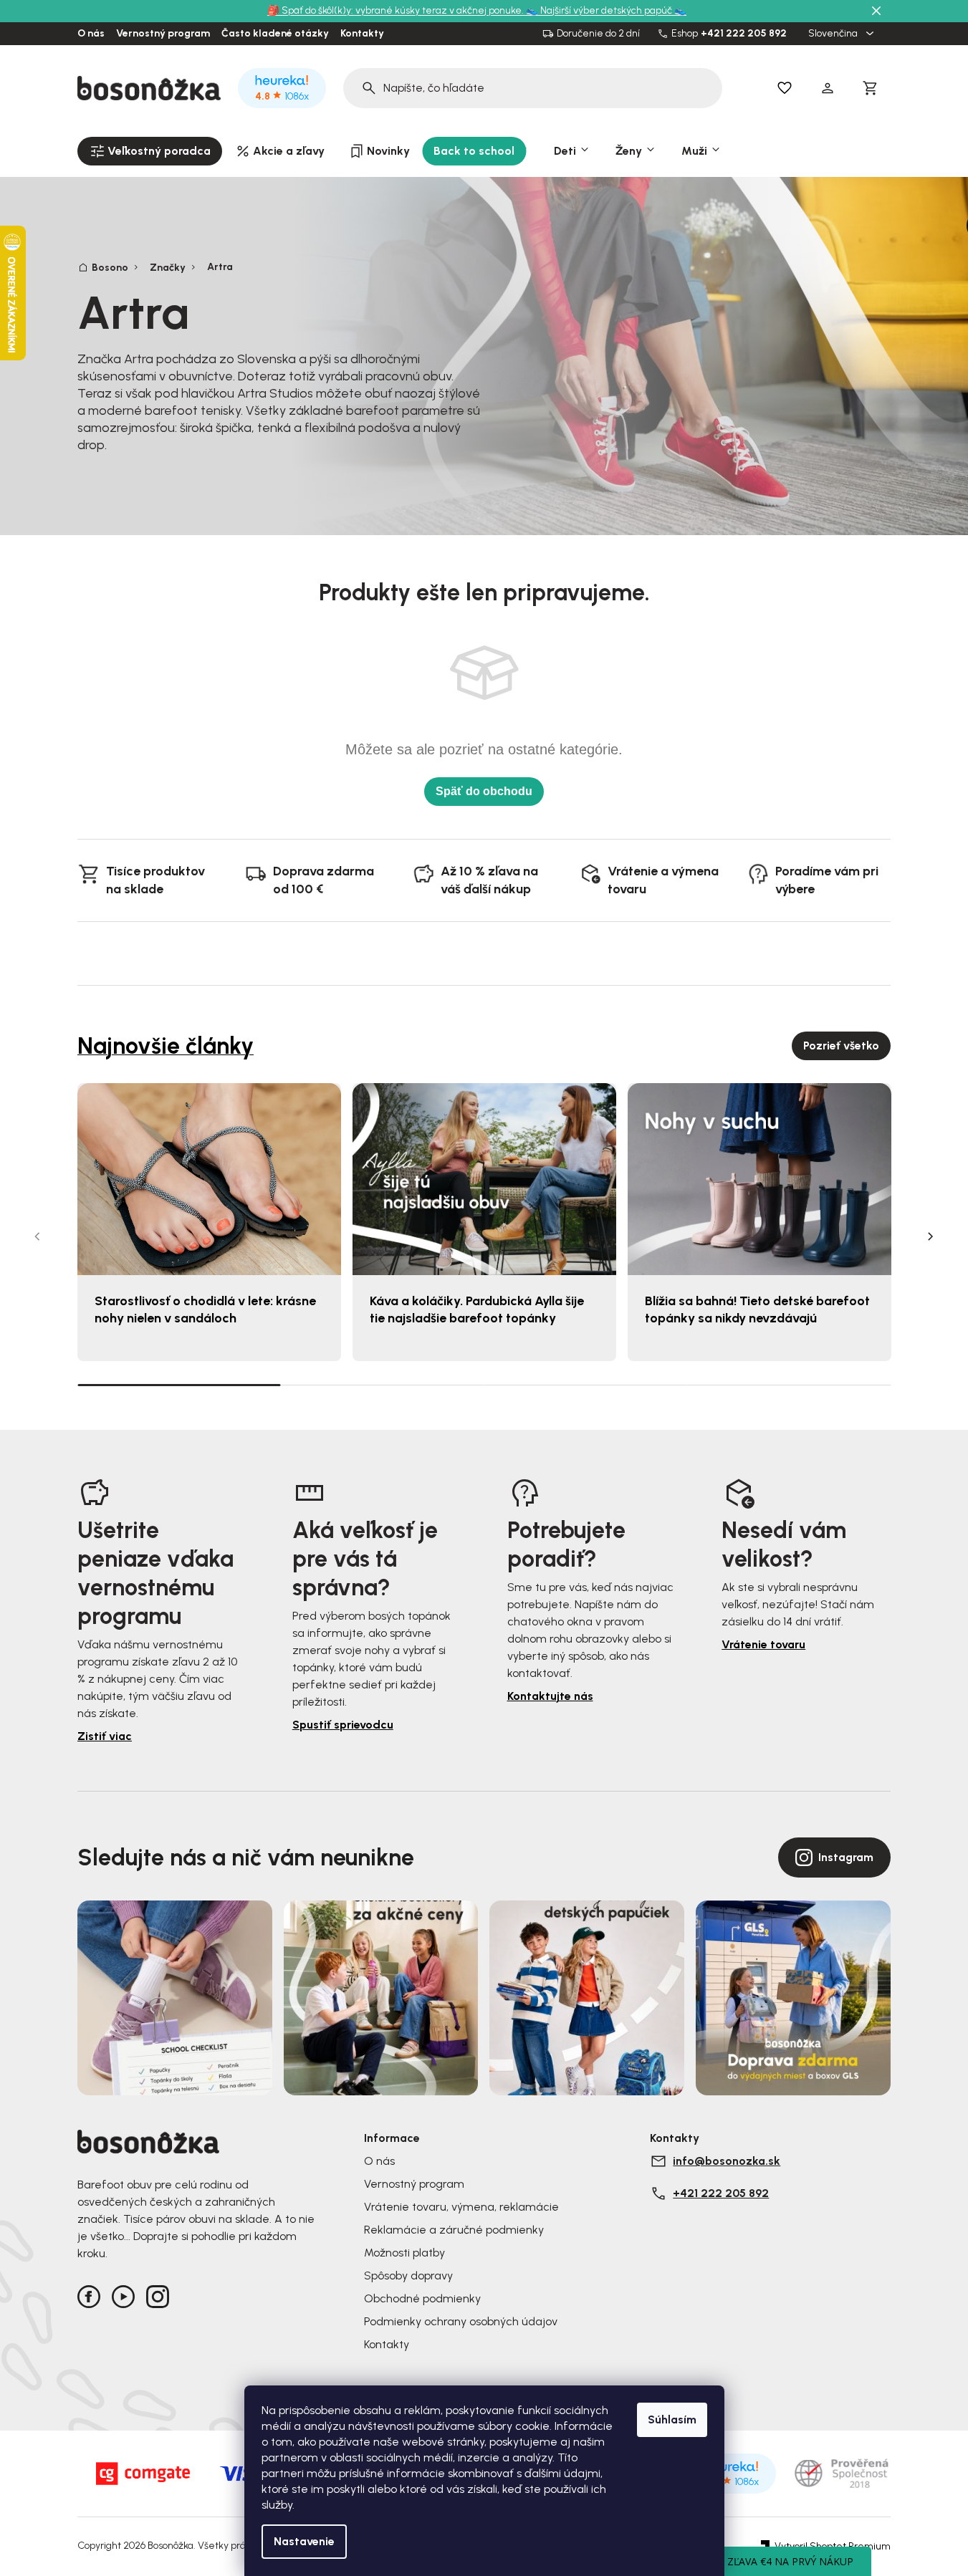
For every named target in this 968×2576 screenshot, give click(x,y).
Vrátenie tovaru (763, 1644)
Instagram (846, 1857)
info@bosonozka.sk (727, 2161)
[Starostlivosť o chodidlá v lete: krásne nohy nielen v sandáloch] (209, 1179)
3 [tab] (586, 1385)
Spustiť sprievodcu (343, 1725)
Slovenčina (834, 34)
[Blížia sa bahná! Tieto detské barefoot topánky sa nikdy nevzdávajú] (759, 1179)
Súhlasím (672, 2419)
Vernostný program (163, 34)
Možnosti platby (404, 2253)
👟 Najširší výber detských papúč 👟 (606, 10)
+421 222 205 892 (744, 34)
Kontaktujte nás (550, 1696)
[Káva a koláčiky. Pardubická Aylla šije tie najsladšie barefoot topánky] (484, 1179)
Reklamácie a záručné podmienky (454, 2230)
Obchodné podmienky (422, 2298)
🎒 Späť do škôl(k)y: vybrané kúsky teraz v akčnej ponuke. (397, 10)
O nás (91, 34)
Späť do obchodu (484, 791)
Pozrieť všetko (841, 1046)
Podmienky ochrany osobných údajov (461, 2321)
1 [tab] (179, 1384)
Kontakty (362, 34)
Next (931, 1236)
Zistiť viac (105, 1736)
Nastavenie (304, 2541)
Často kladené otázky (275, 34)
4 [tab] (789, 1385)
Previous (37, 1236)
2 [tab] (383, 1385)
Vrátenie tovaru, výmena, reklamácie (461, 2207)
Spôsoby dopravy (408, 2275)
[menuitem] (150, 151)
